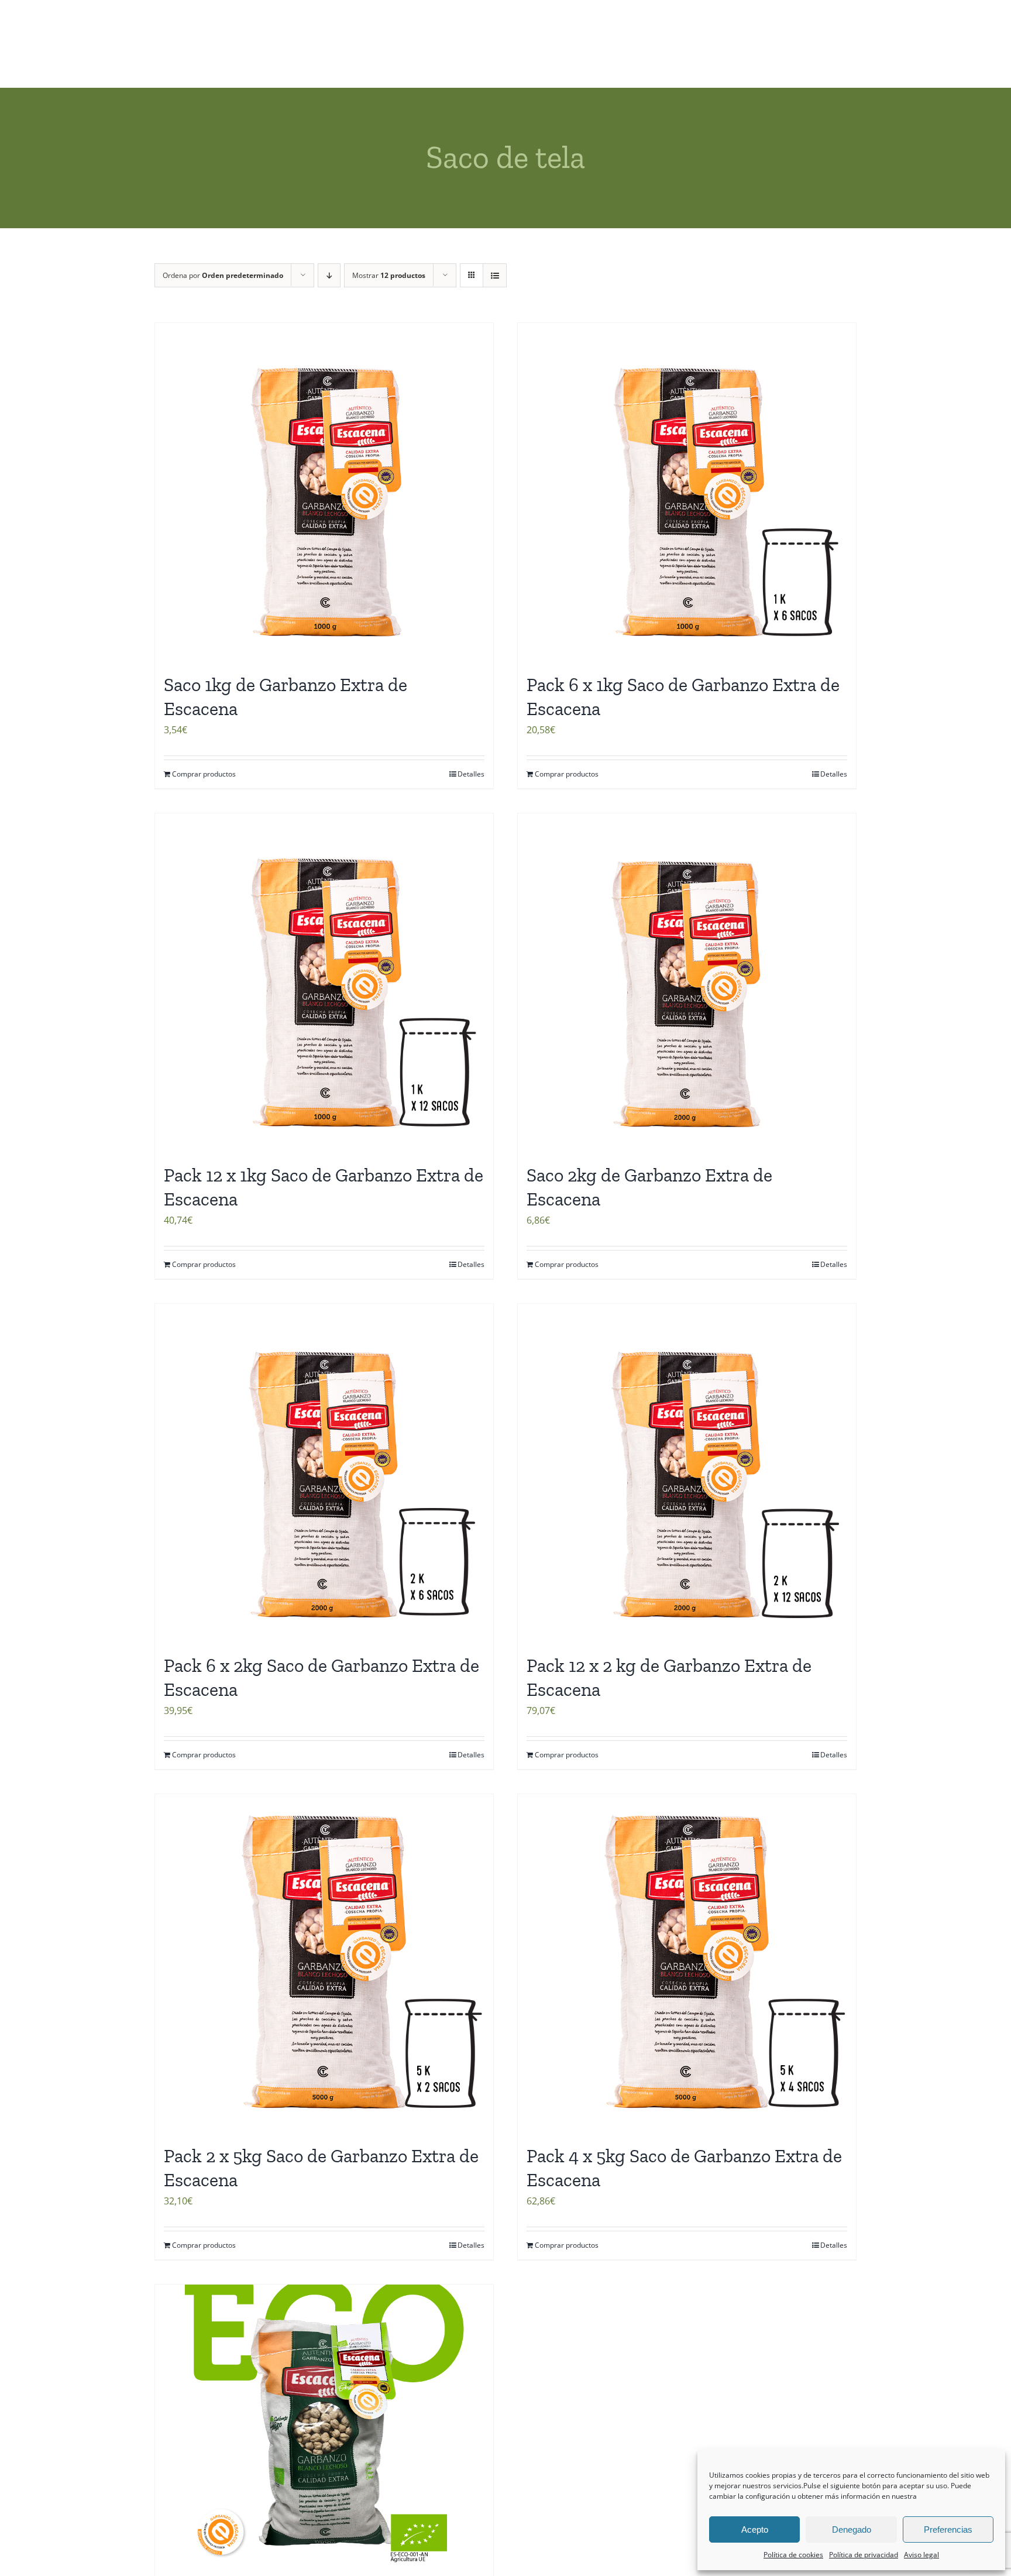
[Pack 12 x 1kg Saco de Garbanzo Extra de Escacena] (324, 983)
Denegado (852, 2529)
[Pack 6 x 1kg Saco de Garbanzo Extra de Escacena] (687, 492)
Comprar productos (204, 774)
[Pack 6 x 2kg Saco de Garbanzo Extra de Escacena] (324, 1473)
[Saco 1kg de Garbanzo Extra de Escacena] (324, 492)
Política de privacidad (864, 2555)
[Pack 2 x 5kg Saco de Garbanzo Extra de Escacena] (324, 1963)
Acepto (755, 2529)
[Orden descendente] (329, 275)
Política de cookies (793, 2555)
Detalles (471, 774)
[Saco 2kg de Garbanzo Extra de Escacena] (687, 983)
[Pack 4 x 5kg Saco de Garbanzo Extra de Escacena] (687, 1963)
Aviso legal (921, 2555)
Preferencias (948, 2529)
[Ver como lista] (495, 275)
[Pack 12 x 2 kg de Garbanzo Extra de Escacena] (687, 1473)
